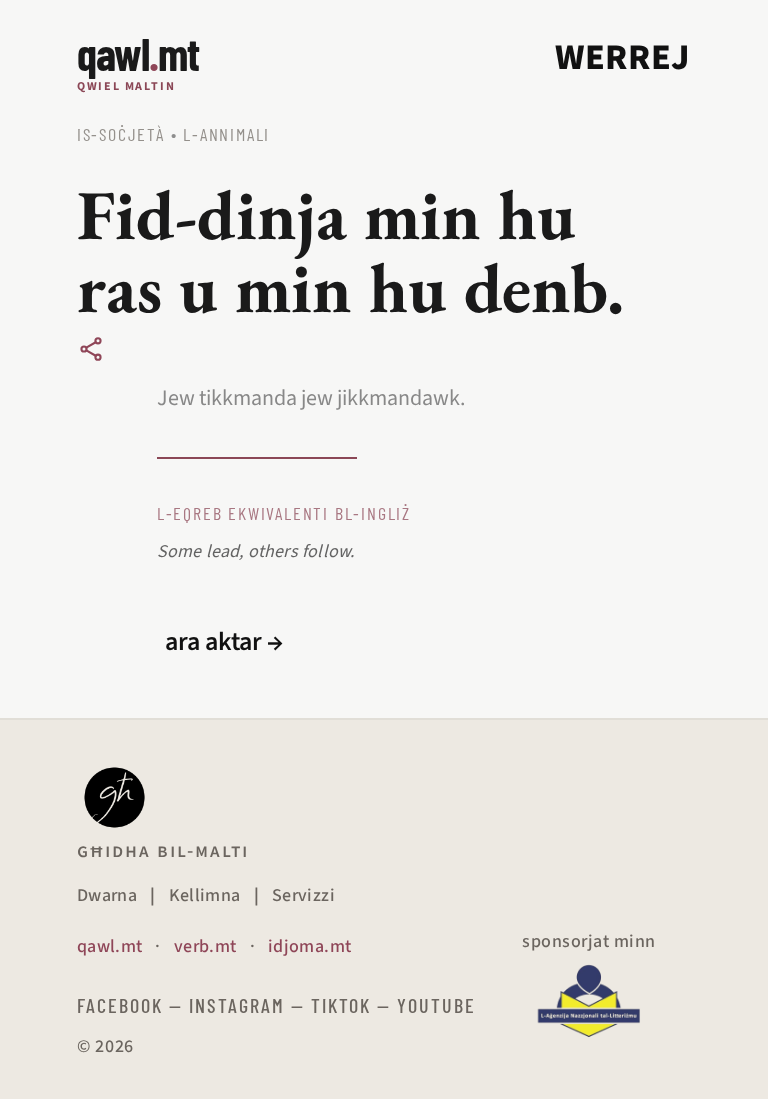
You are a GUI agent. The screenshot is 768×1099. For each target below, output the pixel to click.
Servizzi (303, 895)
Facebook (120, 1005)
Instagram (237, 1005)
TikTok (341, 1005)
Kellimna (205, 895)
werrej (623, 57)
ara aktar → (224, 642)
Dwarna (107, 895)
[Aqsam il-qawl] (91, 349)
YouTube (436, 1005)
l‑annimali (226, 134)
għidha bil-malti (163, 851)
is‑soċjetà (121, 134)
